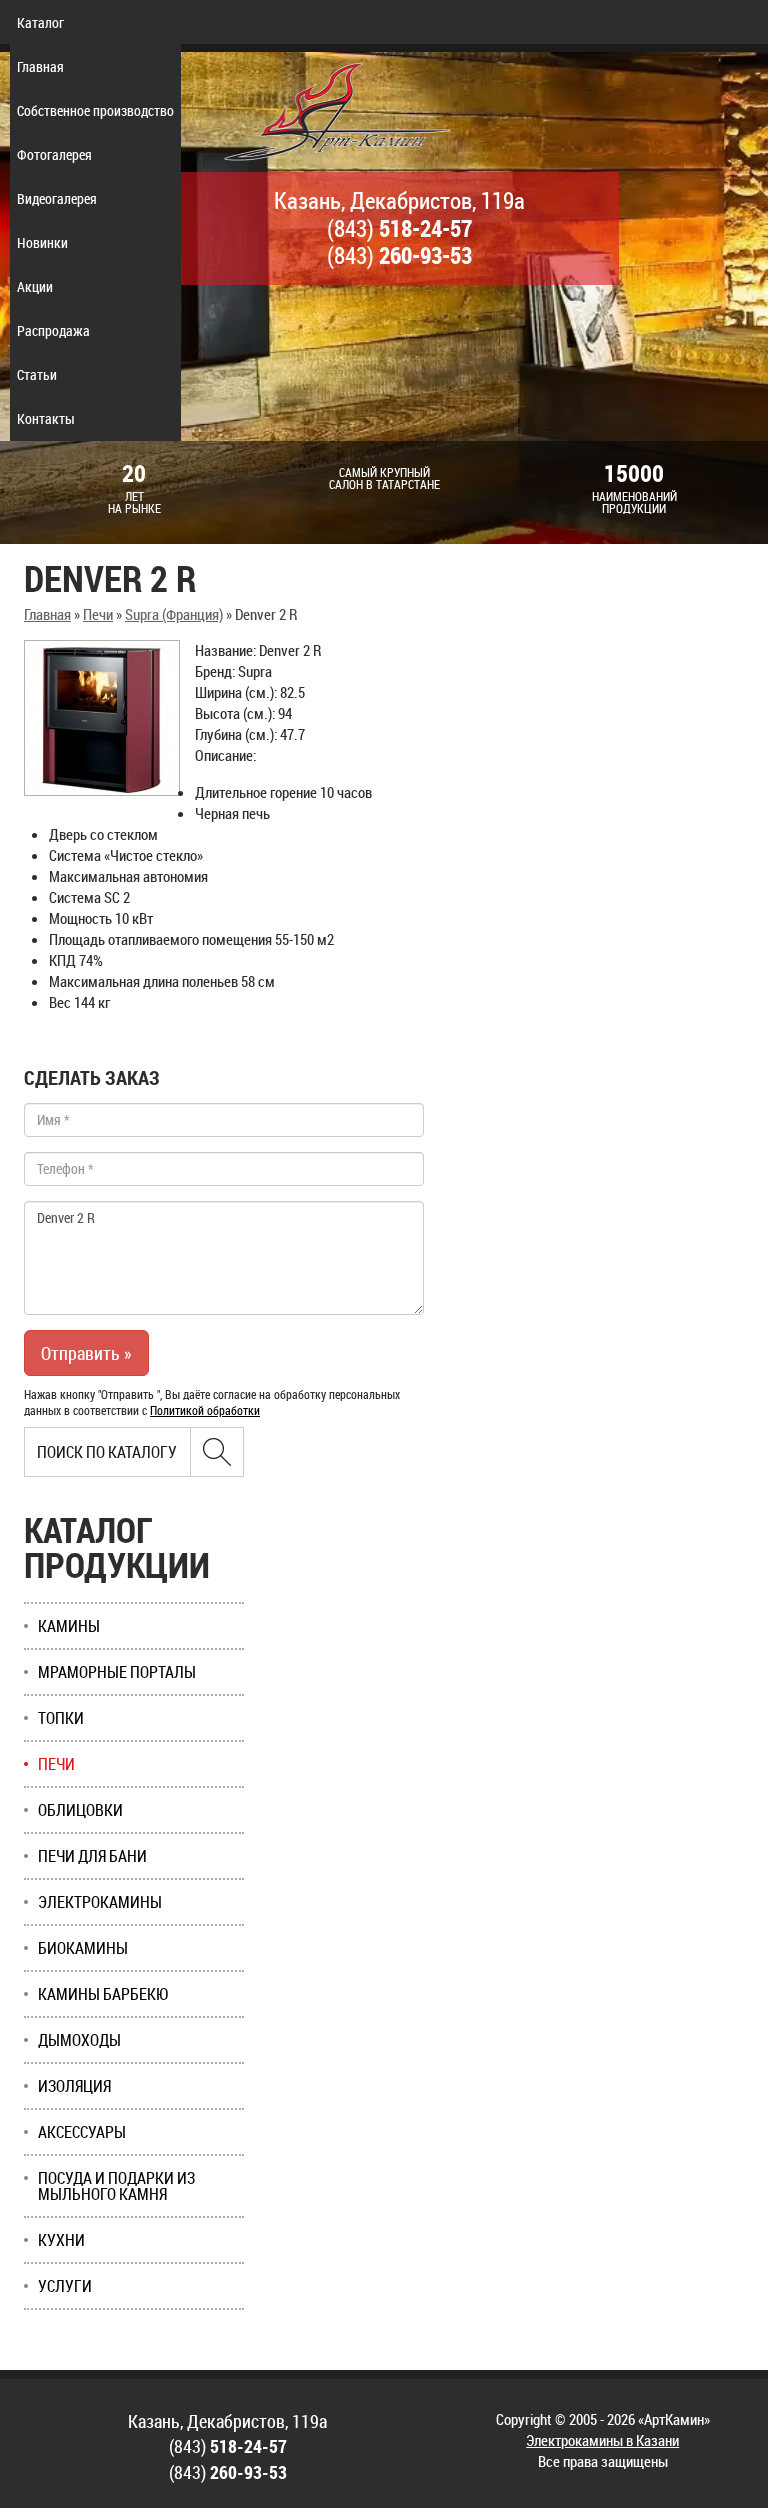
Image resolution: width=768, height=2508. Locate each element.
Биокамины (83, 1948)
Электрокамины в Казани (602, 2440)
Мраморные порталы (117, 1672)
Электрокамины (100, 1902)
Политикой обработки (205, 1410)
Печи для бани (92, 1856)
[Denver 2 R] (102, 718)
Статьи (37, 374)
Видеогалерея (57, 198)
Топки (61, 1718)
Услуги (65, 2286)
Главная (40, 66)
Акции (35, 286)
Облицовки (80, 1810)
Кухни (61, 2240)
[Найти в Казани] (217, 1452)
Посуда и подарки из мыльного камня (116, 2186)
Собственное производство (95, 110)
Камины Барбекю (103, 1994)
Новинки (42, 242)
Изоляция (74, 2086)
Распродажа (53, 330)
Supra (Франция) (174, 614)
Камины (69, 1626)
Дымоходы (79, 2040)
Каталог (40, 22)
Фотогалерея (54, 154)
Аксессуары (82, 2132)
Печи (98, 614)
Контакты (46, 418)
